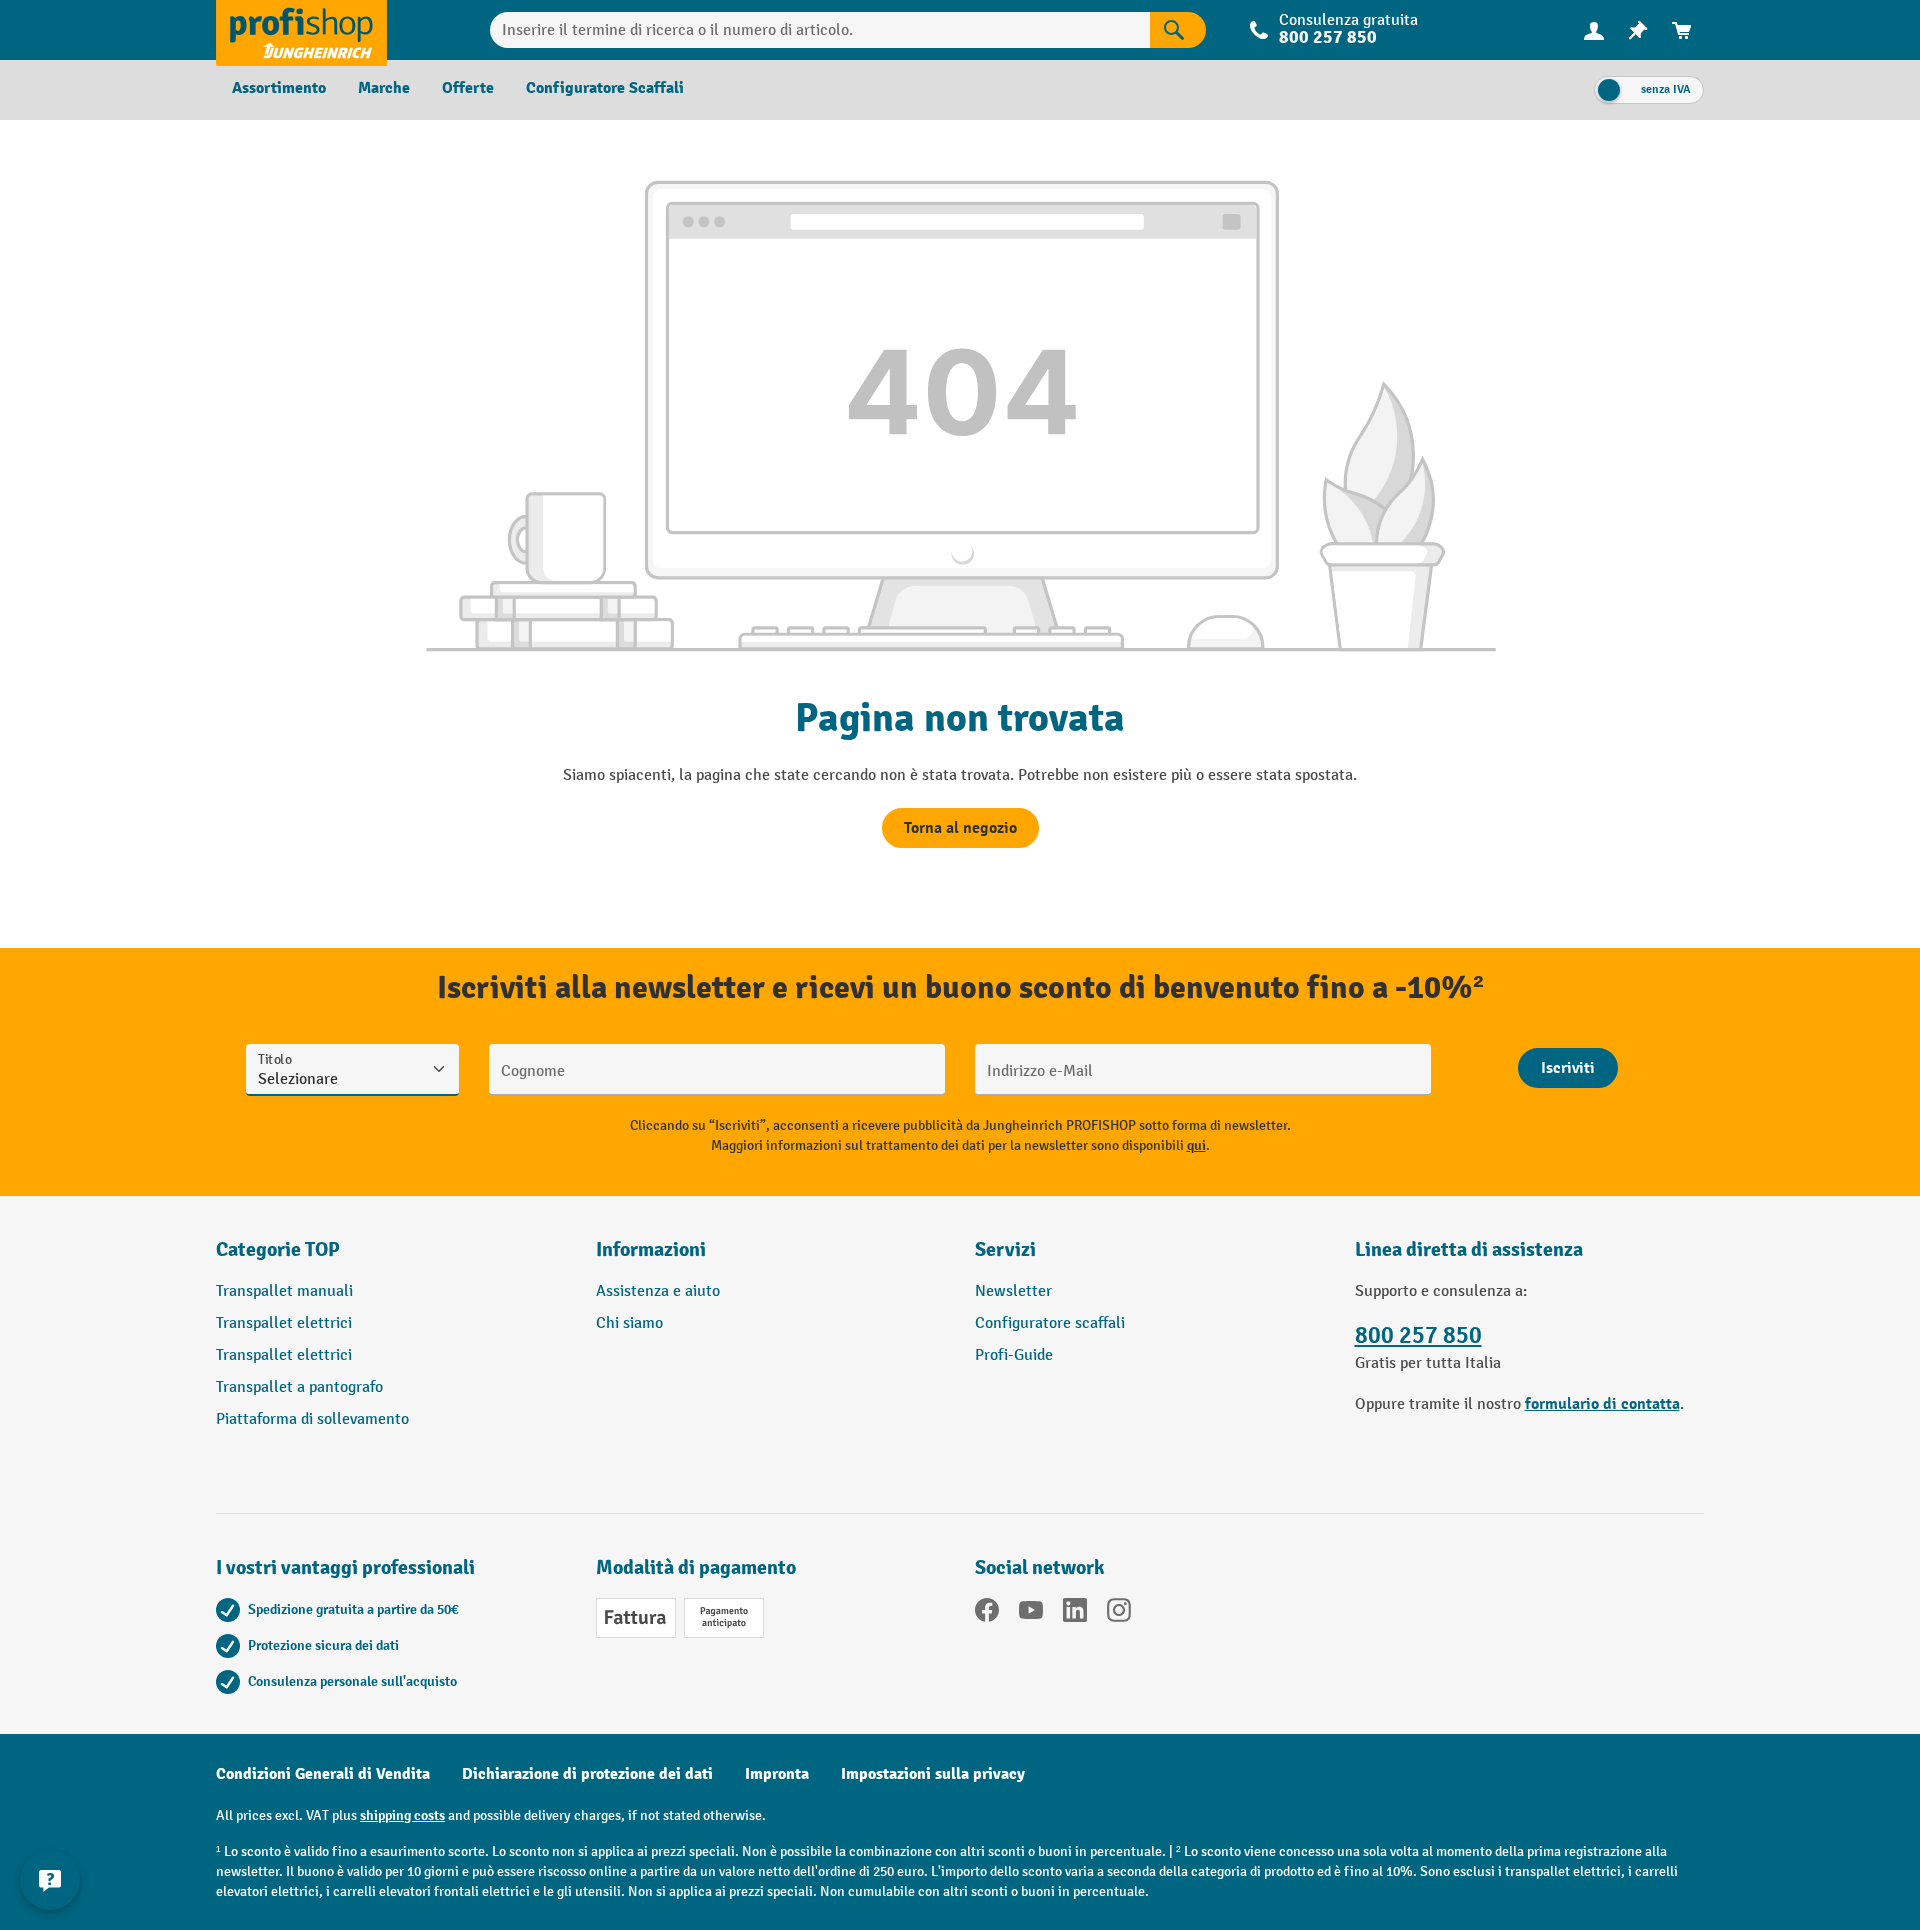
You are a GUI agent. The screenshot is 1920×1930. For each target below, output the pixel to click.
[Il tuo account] (1594, 30)
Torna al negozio (960, 828)
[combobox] (820, 30)
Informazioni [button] (651, 1249)
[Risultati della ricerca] (1178, 30)
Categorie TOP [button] (278, 1249)
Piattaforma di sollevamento (312, 1419)
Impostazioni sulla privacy (933, 1774)
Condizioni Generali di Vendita (323, 1774)
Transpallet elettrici (284, 1323)
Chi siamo (629, 1323)
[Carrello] (1682, 30)
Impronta (777, 1774)
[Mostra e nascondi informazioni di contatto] (50, 1880)
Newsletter (1013, 1291)
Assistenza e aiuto (658, 1291)
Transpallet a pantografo (299, 1387)
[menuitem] (1594, 30)
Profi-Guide (1014, 1355)
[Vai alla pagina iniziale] (301, 30)
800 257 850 (1418, 1335)
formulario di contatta (1602, 1404)
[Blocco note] (1638, 30)
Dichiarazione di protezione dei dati (587, 1774)
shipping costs (402, 1815)
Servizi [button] (1005, 1249)
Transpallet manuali (284, 1291)
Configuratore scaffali (1050, 1323)
